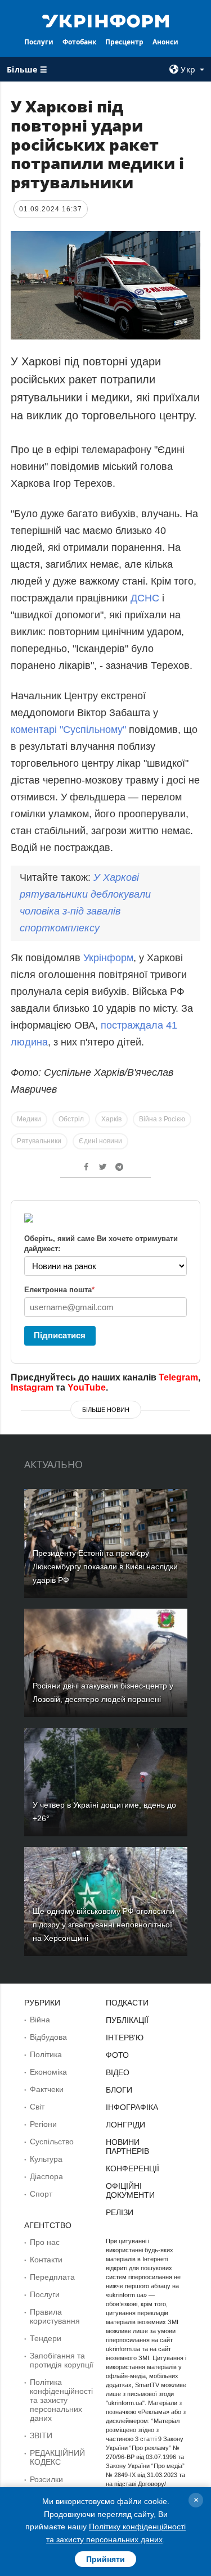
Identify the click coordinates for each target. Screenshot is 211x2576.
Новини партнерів (127, 2147)
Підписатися (60, 1335)
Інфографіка (132, 2107)
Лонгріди (125, 2125)
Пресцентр (124, 42)
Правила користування (55, 2316)
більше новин (106, 1410)
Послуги (39, 42)
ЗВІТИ (41, 2435)
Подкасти (127, 2003)
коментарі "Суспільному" (68, 730)
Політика (46, 2054)
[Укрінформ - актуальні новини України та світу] (106, 20)
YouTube (87, 1387)
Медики (29, 1119)
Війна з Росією (162, 1119)
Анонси (165, 42)
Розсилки (46, 2479)
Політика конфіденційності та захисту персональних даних (61, 2400)
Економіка (48, 2072)
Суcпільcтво (52, 2142)
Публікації (127, 2020)
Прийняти (105, 2559)
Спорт (41, 2194)
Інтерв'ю (125, 2038)
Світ (37, 2107)
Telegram (178, 1377)
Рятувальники (39, 1141)
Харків (111, 1119)
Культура (46, 2159)
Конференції (133, 2168)
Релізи (120, 2212)
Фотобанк (79, 42)
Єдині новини (100, 1141)
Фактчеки (47, 2089)
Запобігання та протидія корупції (62, 2360)
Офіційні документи (130, 2190)
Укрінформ (108, 958)
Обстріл (71, 1119)
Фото (117, 2055)
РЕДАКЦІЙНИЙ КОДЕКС (57, 2457)
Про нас (45, 2242)
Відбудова (48, 2037)
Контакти (46, 2260)
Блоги (119, 2090)
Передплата (52, 2277)
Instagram (32, 1387)
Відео (118, 2072)
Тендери (46, 2338)
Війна (40, 2020)
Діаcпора (46, 2176)
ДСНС (145, 598)
